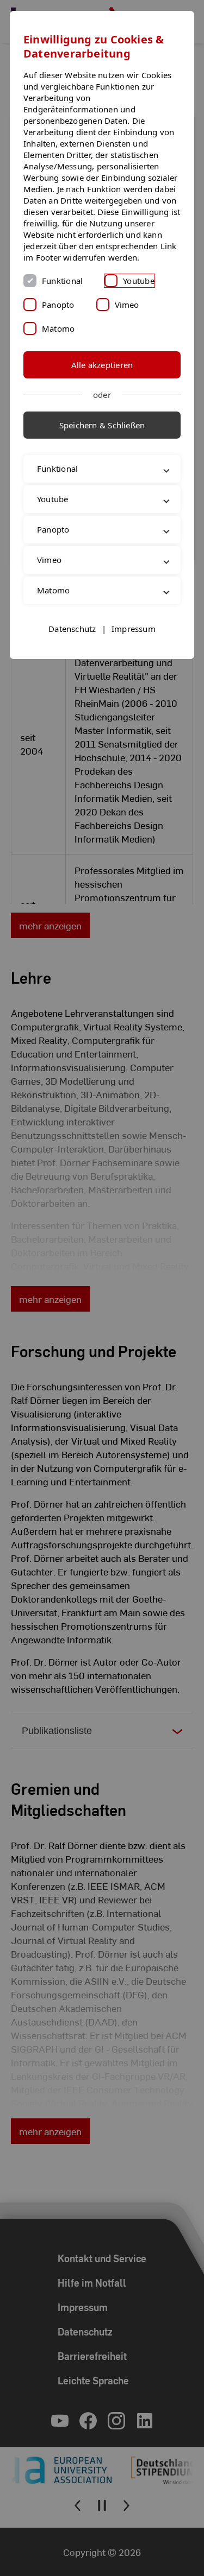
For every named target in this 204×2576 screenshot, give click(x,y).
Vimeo (127, 305)
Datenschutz (72, 675)
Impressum (134, 675)
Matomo (58, 328)
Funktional (62, 281)
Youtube (139, 281)
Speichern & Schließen (102, 425)
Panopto (58, 305)
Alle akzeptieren (102, 365)
